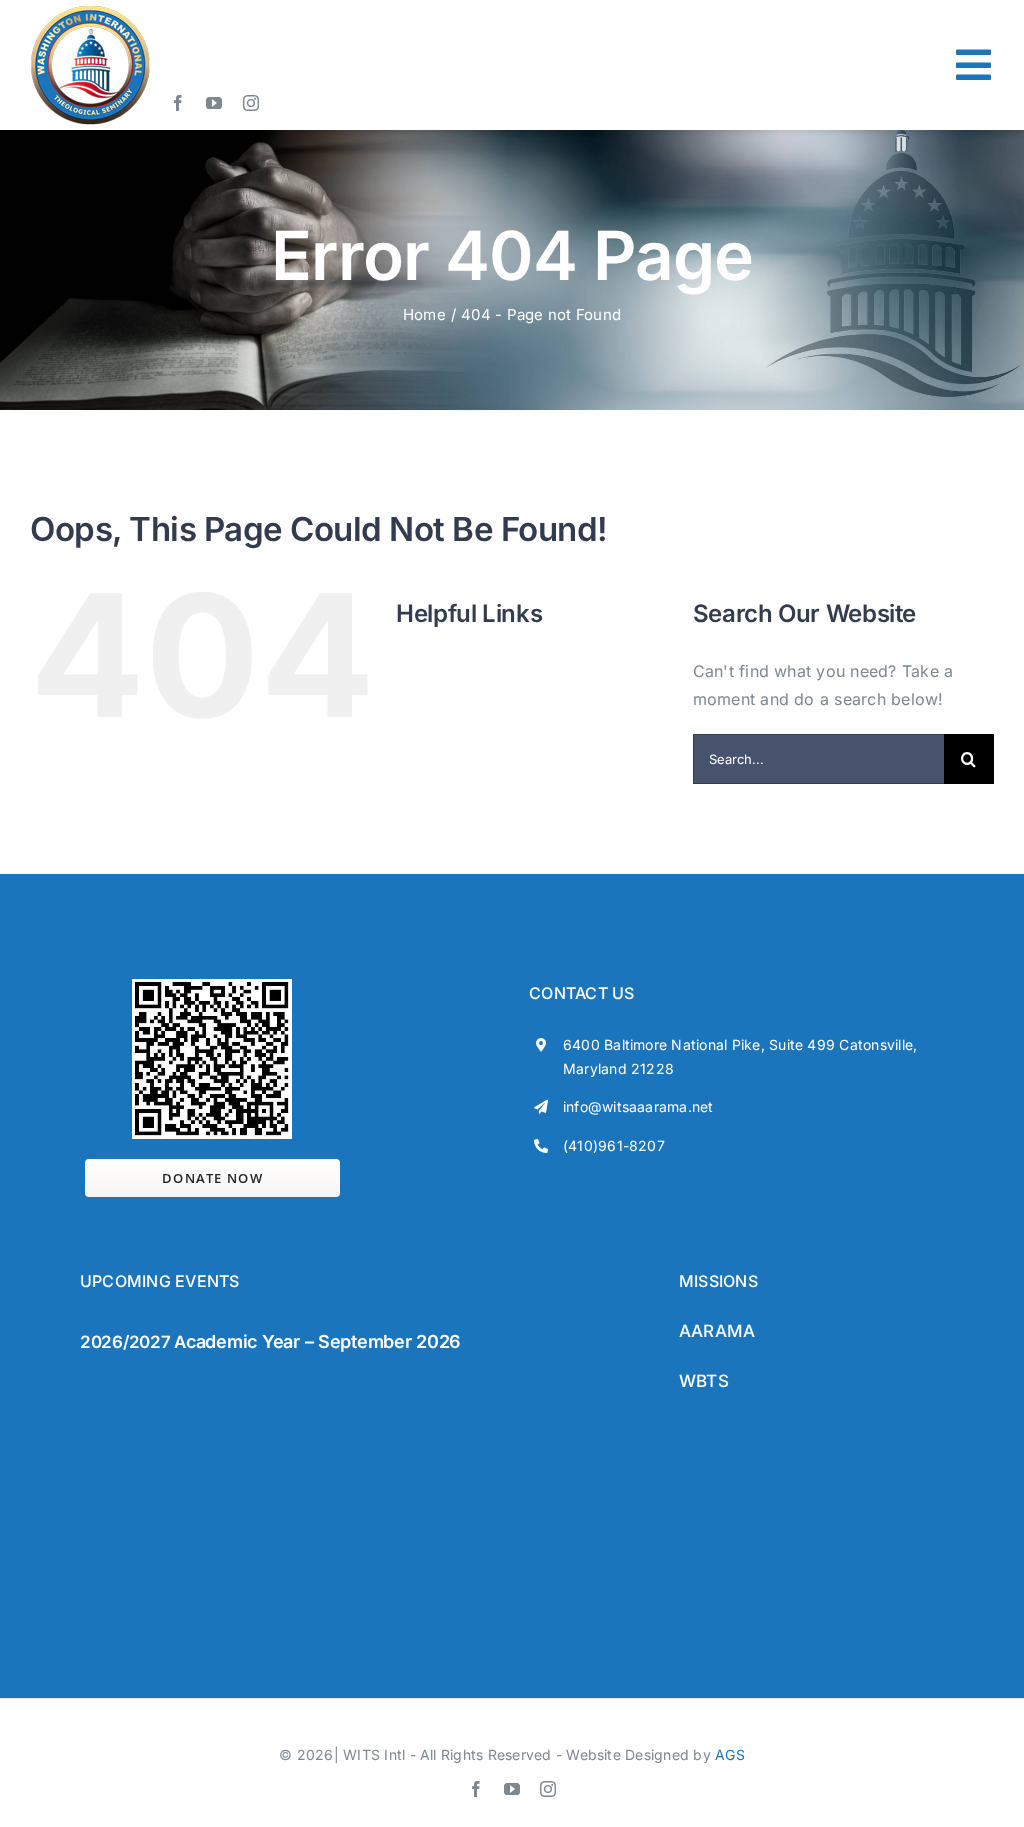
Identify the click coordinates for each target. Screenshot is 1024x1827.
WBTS (704, 1381)
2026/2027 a (133, 1342)
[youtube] (214, 103)
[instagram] (251, 103)
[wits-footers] (160, 1380)
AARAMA (717, 1331)
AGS (730, 1754)
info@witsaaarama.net (638, 1106)
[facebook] (178, 103)
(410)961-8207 (614, 1145)
